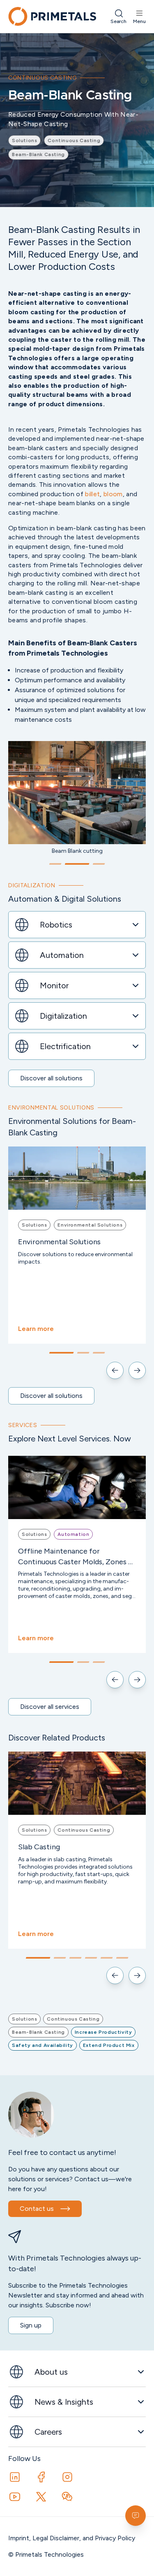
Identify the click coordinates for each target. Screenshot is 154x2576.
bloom (113, 494)
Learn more (36, 1329)
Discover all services (50, 1707)
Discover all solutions (51, 1078)
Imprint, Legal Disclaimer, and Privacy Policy (72, 2538)
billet (92, 494)
